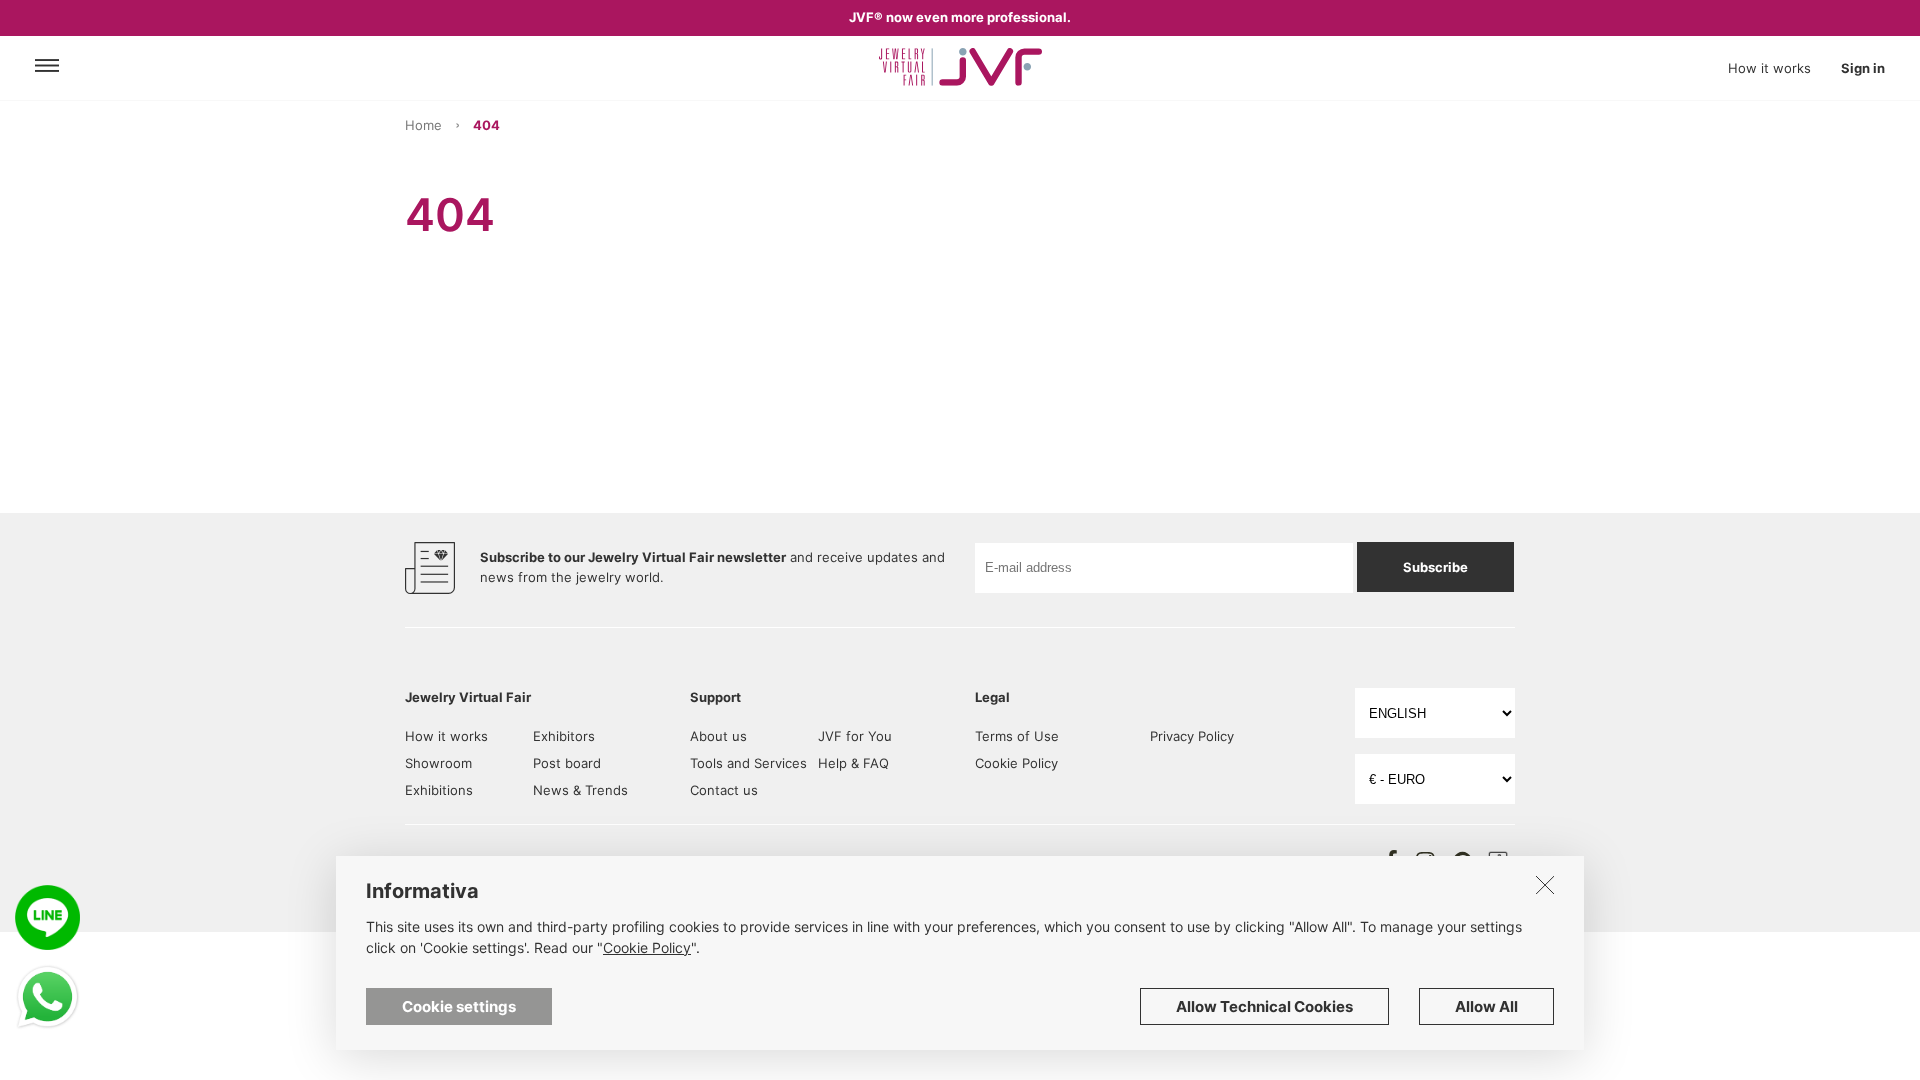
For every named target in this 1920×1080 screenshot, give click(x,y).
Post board (567, 763)
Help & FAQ (853, 763)
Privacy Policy (1192, 736)
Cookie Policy (1016, 763)
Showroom (438, 763)
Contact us (724, 790)
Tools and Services (748, 763)
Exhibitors (564, 736)
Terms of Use (1017, 736)
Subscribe (1435, 567)
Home (423, 125)
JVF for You (855, 736)
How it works (1769, 68)
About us (718, 736)
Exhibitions (439, 790)
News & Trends (580, 790)
